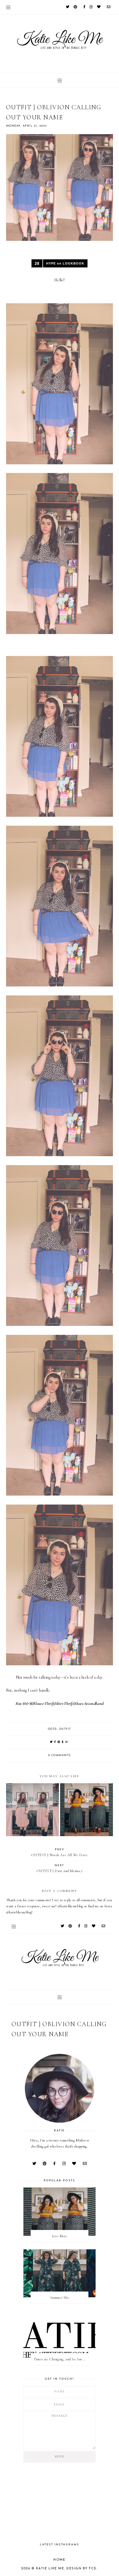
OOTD (52, 1729)
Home (59, 2560)
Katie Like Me (50, 2569)
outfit (65, 1729)
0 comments (59, 1755)
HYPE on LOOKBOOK (65, 263)
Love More (59, 2236)
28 (37, 263)
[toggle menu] (8, 7)
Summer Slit (60, 2298)
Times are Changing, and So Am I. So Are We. (61, 2359)
